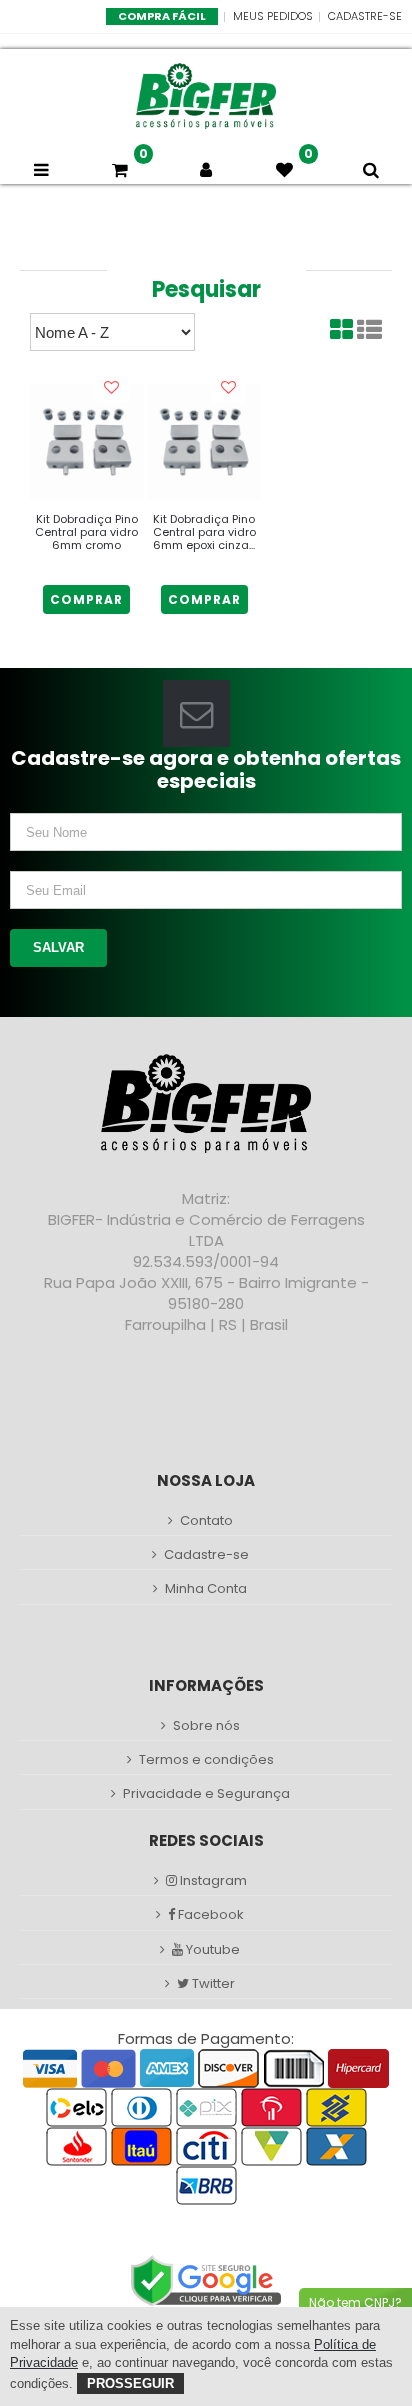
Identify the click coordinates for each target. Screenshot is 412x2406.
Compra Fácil (162, 16)
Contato (206, 1521)
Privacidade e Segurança (206, 1794)
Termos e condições (206, 1760)
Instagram (212, 1881)
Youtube (211, 1950)
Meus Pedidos (273, 16)
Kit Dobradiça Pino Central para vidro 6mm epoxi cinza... (204, 532)
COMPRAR (86, 599)
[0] (123, 170)
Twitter (212, 1984)
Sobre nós (206, 1726)
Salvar (58, 947)
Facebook (209, 1915)
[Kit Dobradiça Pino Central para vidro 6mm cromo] (87, 442)
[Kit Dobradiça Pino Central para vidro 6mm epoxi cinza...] (204, 442)
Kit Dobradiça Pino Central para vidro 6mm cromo (86, 532)
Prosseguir (130, 2383)
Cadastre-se (365, 16)
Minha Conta (206, 1589)
